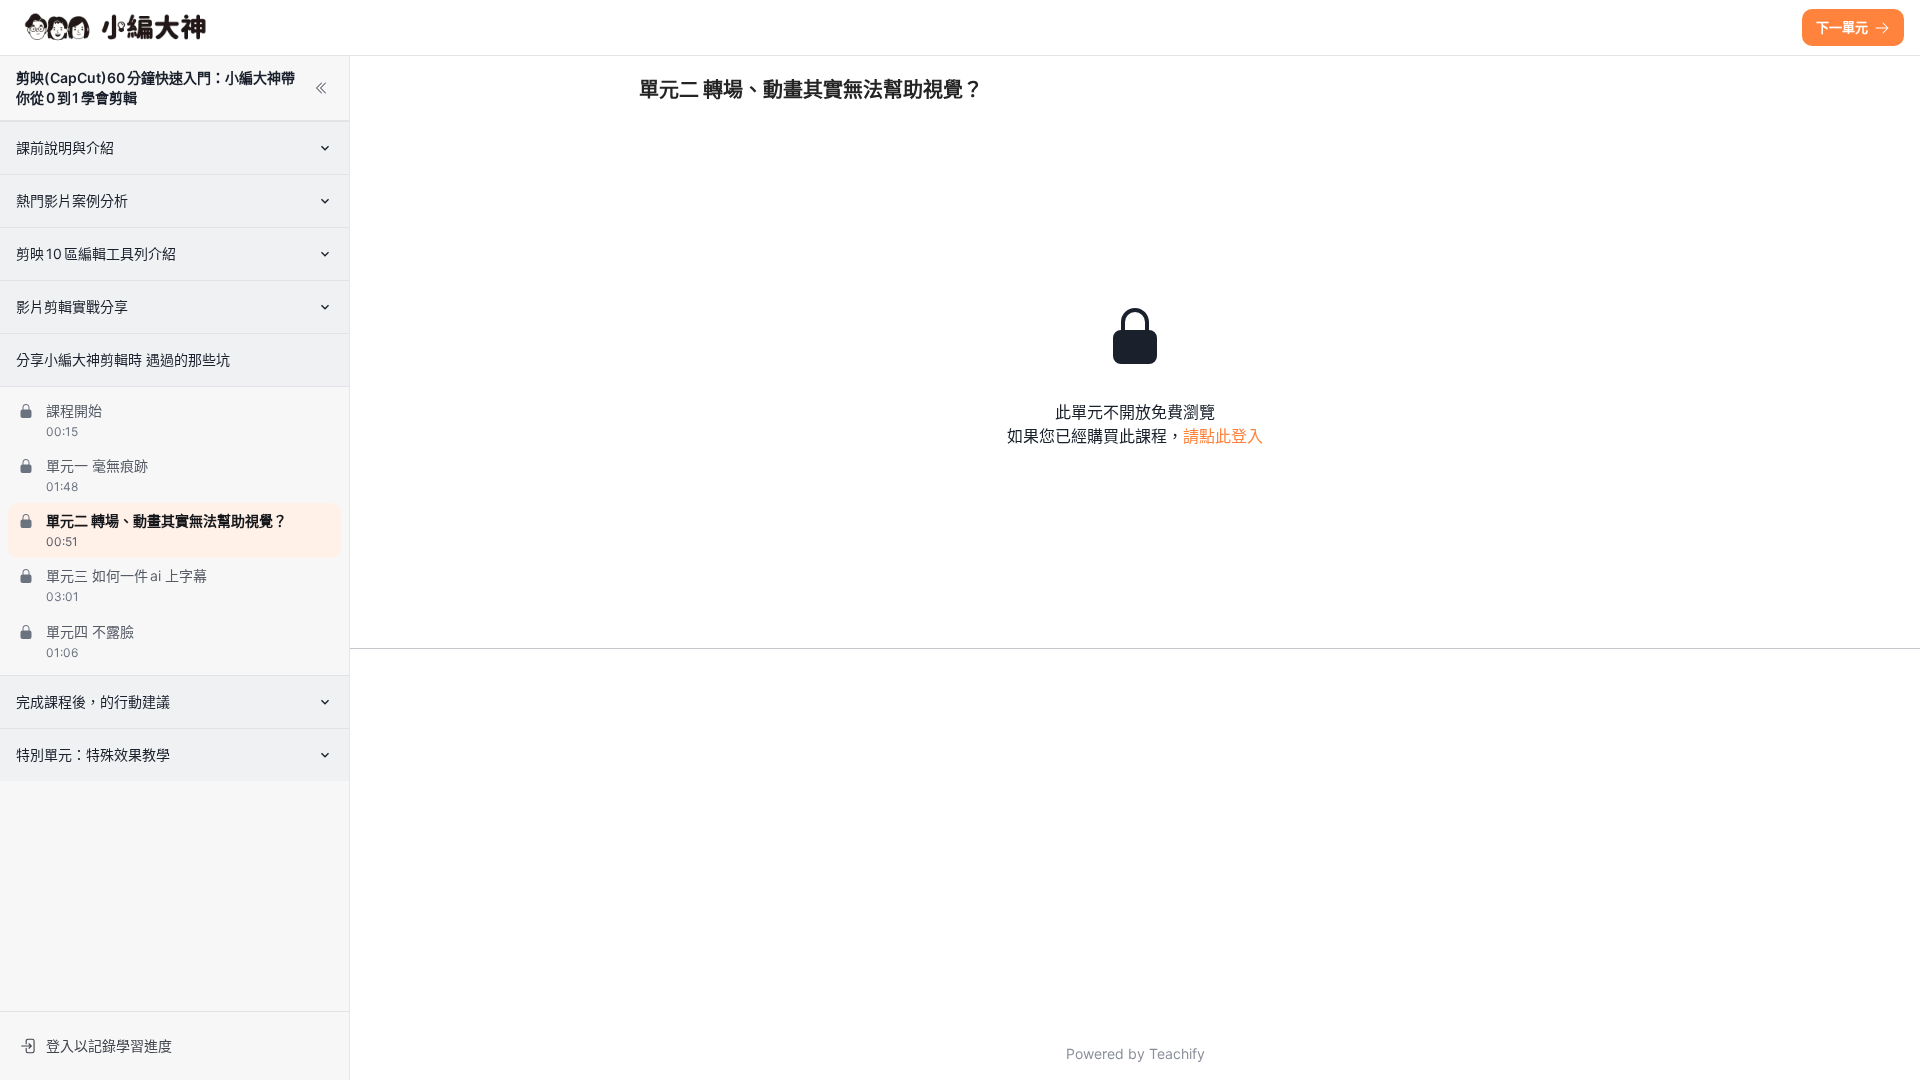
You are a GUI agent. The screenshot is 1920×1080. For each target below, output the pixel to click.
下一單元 (1842, 27)
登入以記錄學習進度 (109, 1045)
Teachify (1177, 1053)
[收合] (321, 88)
